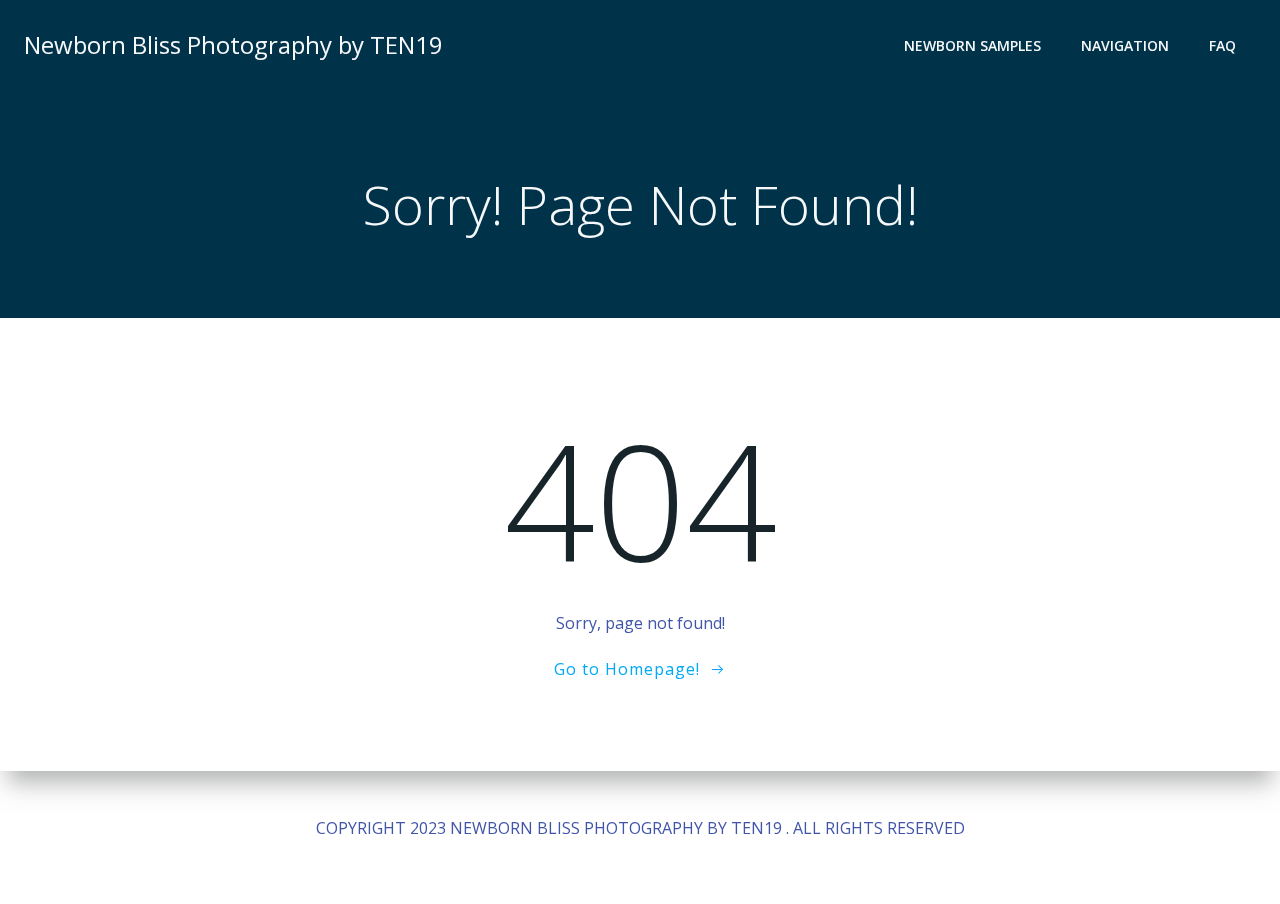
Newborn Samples (972, 45)
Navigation (1125, 45)
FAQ (1222, 45)
